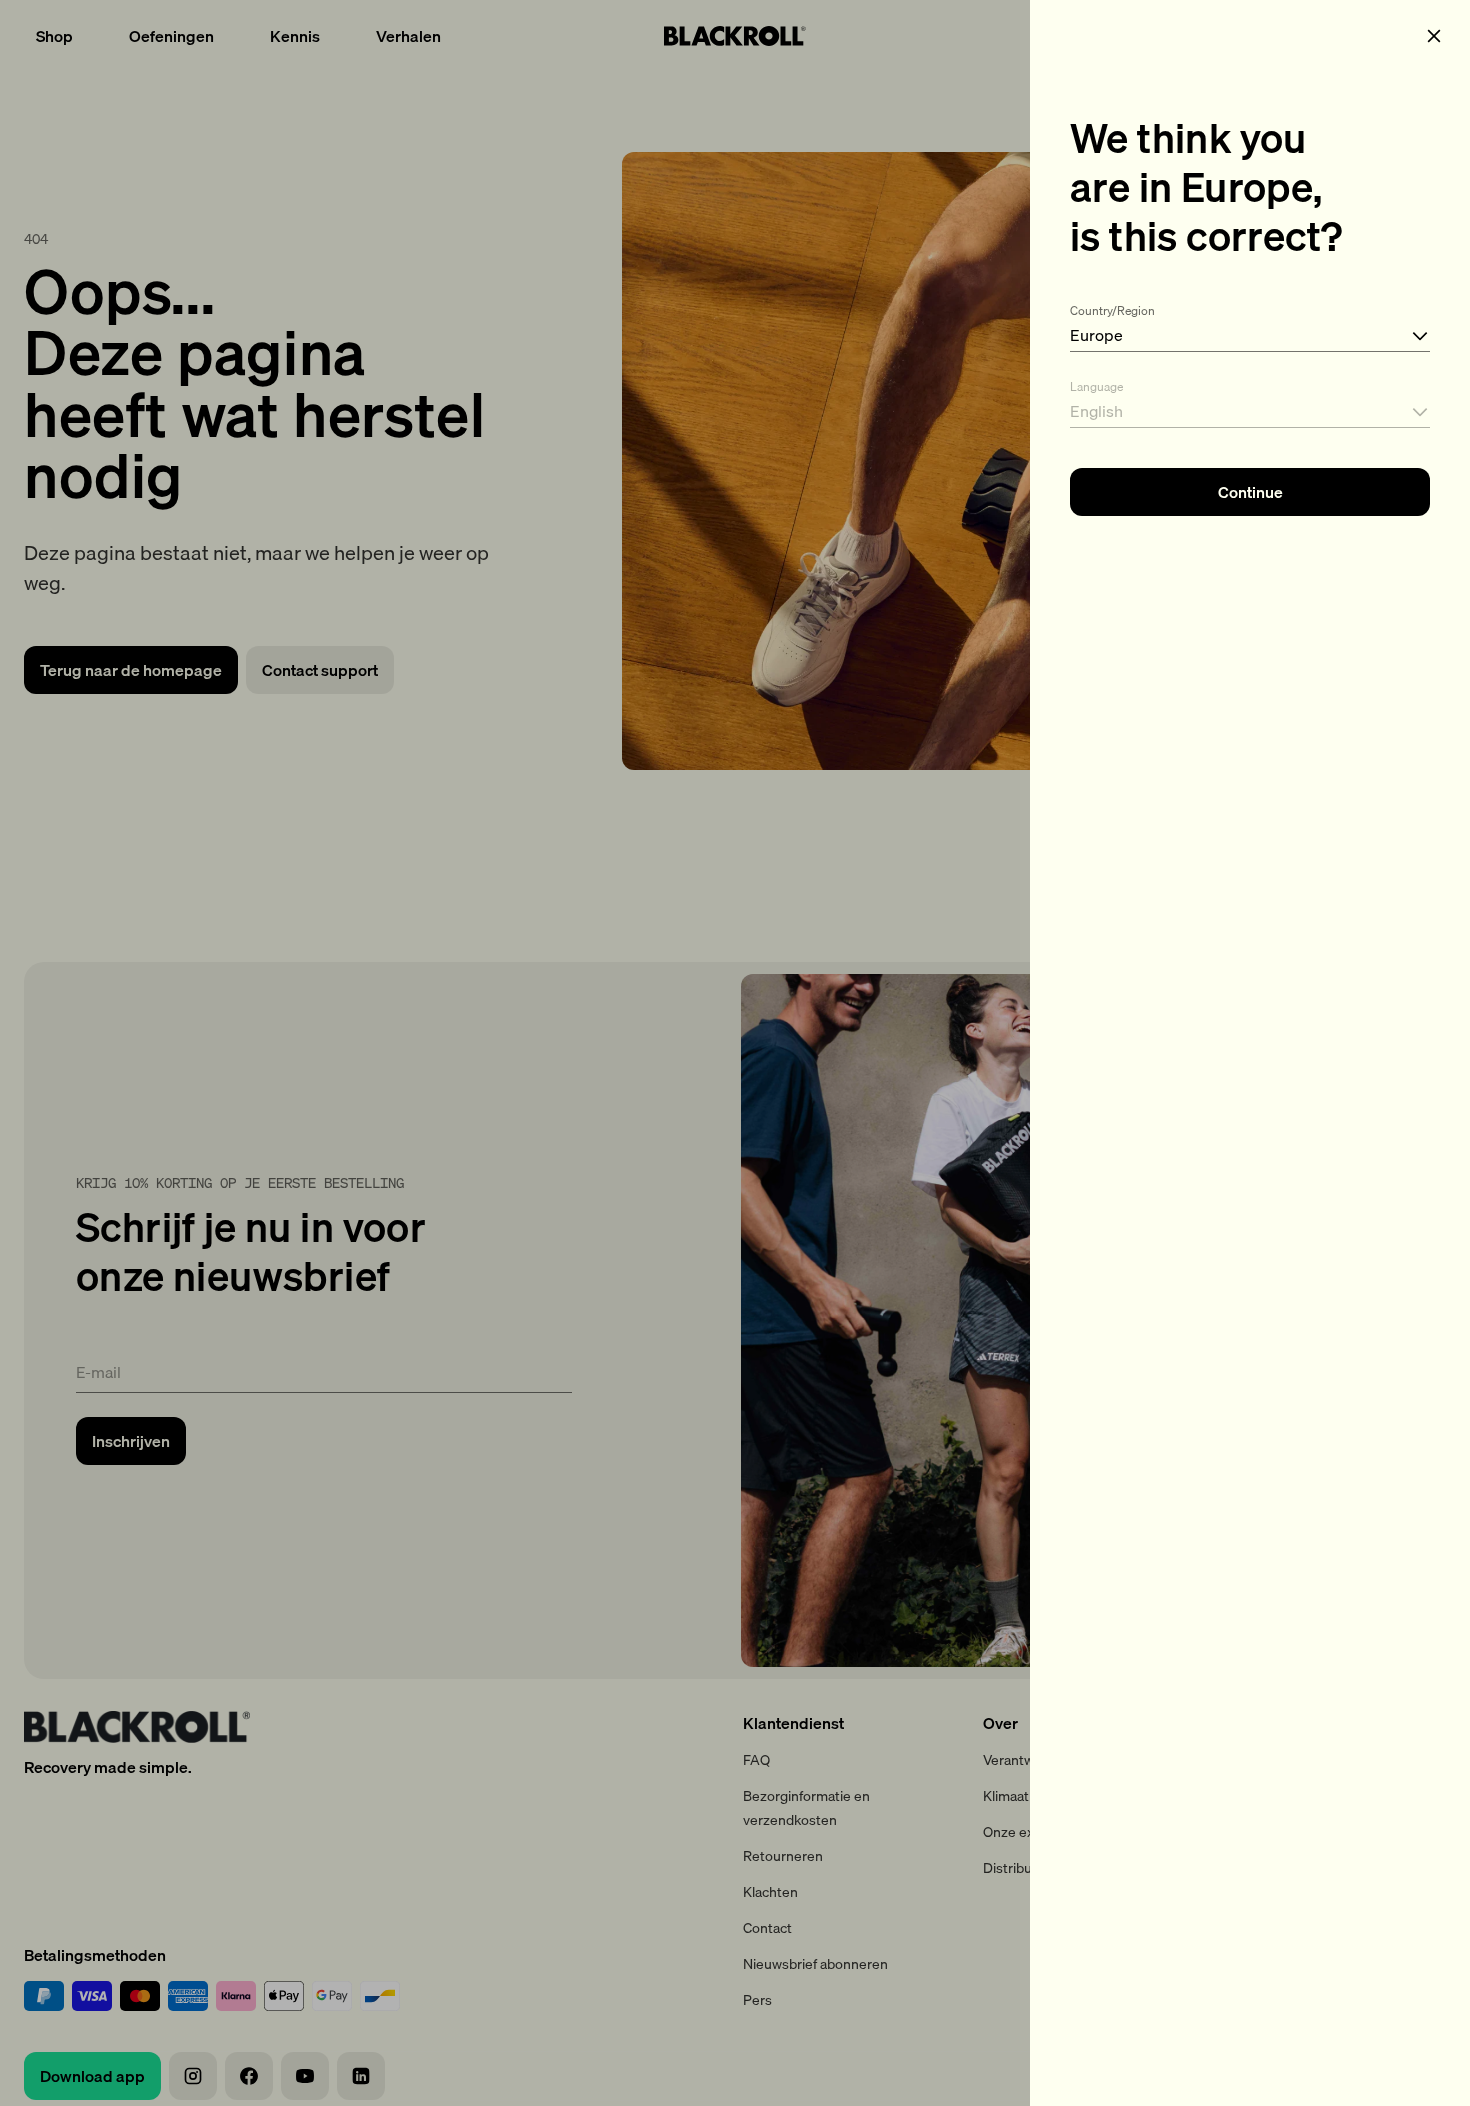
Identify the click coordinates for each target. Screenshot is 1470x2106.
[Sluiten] (1434, 36)
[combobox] (1250, 324)
